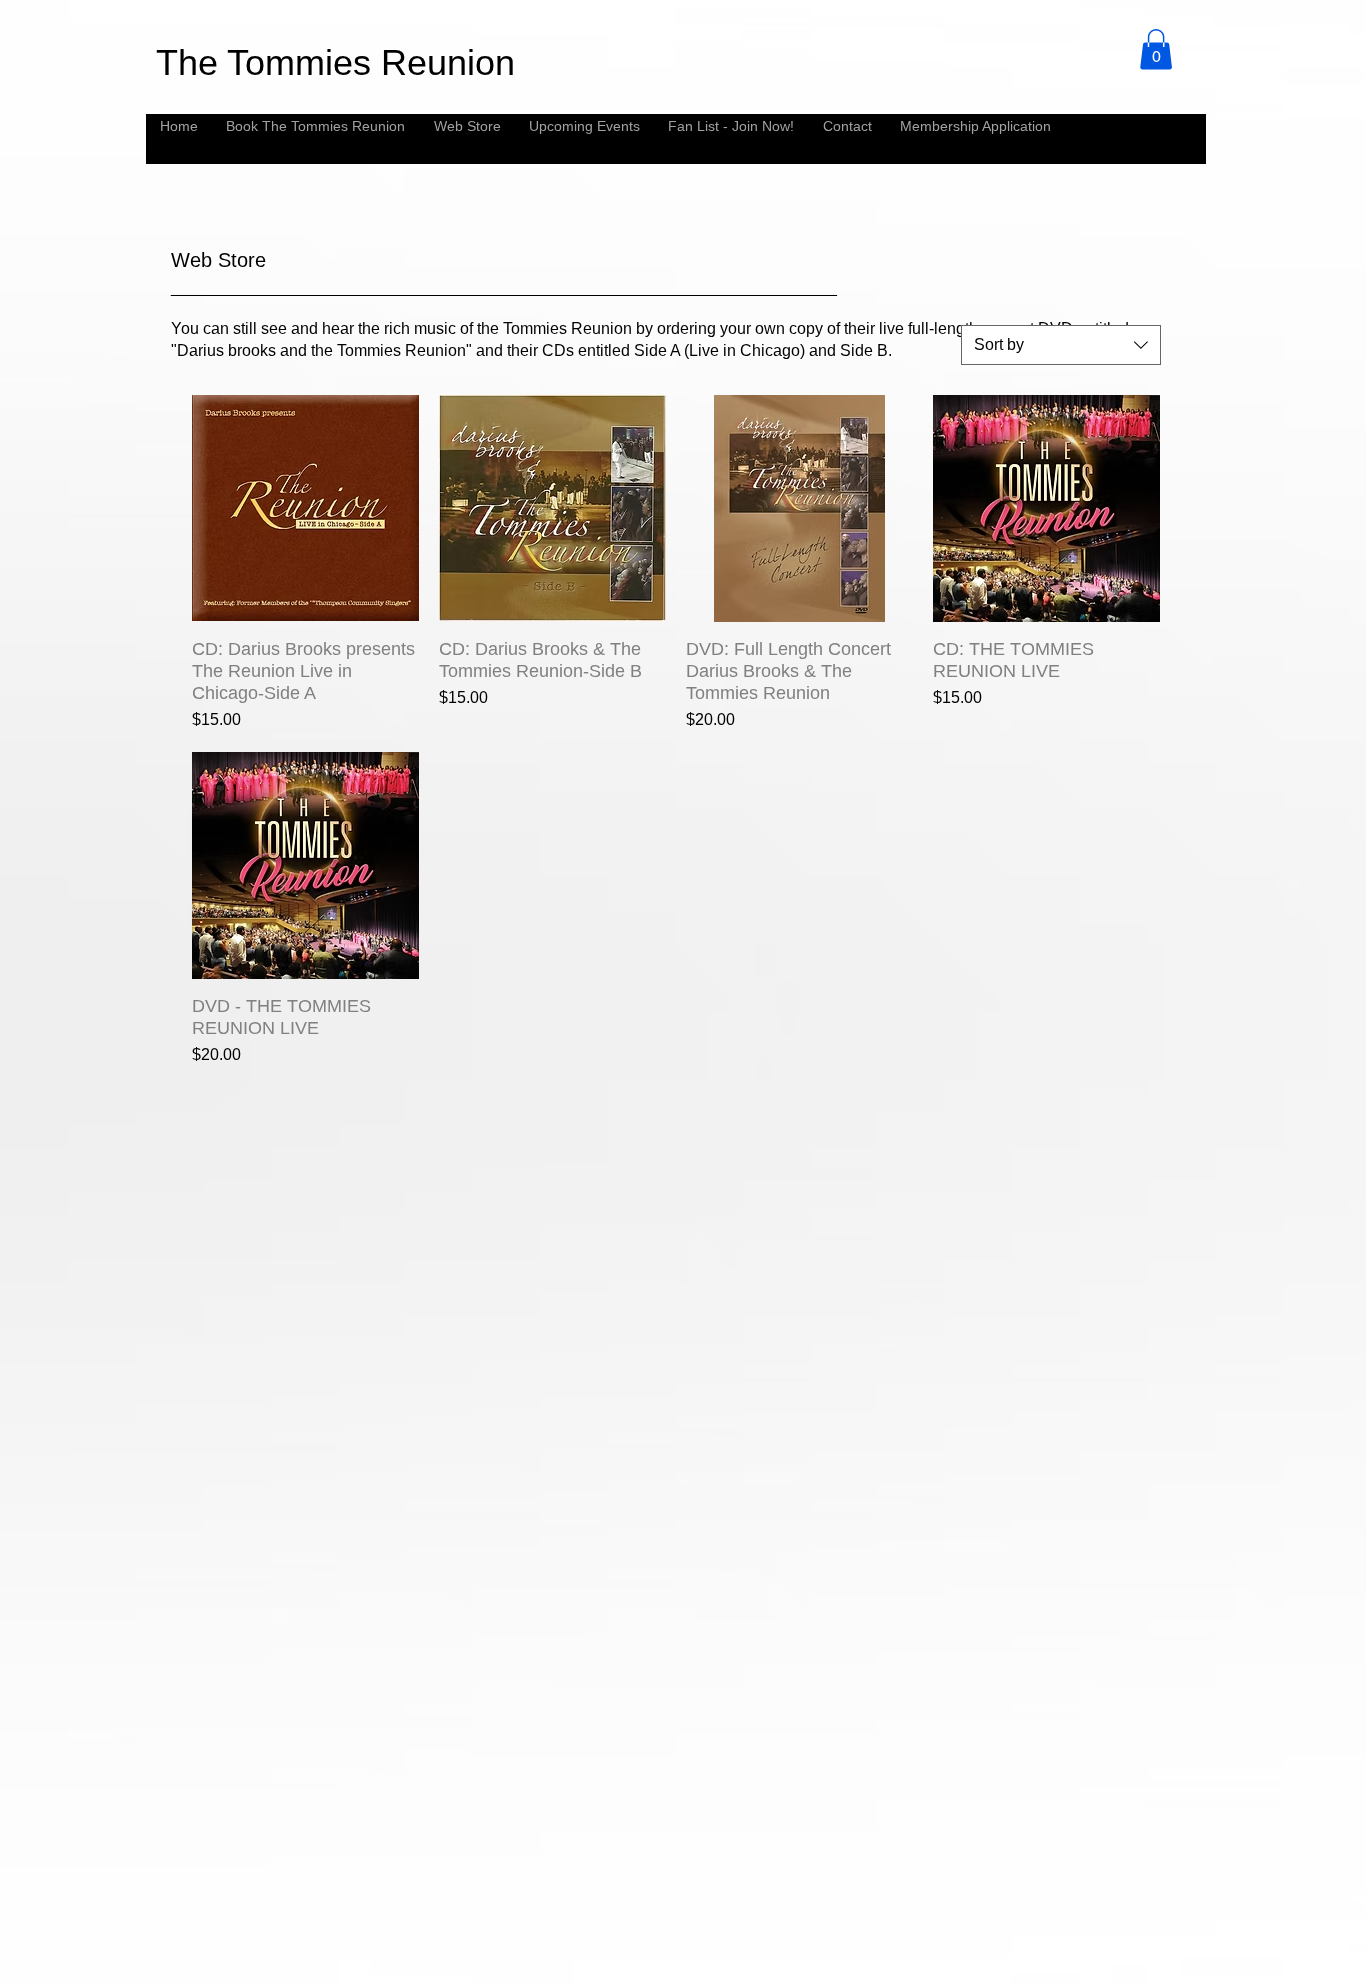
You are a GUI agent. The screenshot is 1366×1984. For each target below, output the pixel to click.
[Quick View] (305, 508)
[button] (1156, 49)
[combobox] (1061, 345)
